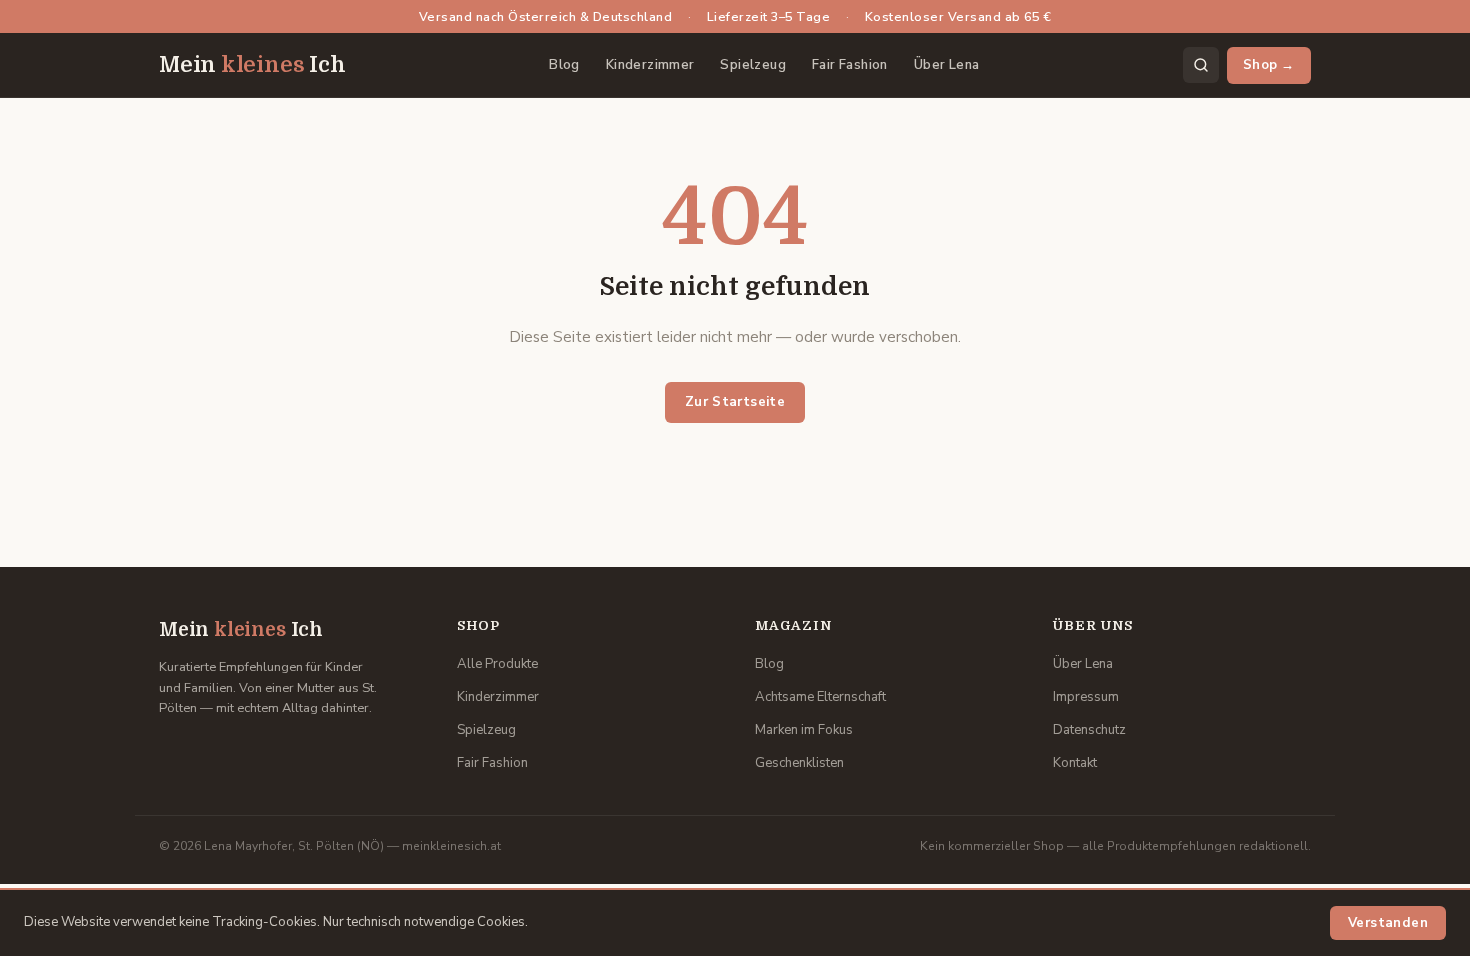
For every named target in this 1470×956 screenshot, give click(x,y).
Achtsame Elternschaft (820, 697)
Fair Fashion (850, 65)
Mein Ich (252, 65)
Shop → (1269, 65)
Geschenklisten (799, 763)
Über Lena (947, 65)
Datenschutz (1089, 730)
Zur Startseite (735, 402)
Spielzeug (753, 65)
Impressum (1086, 697)
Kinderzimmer (650, 65)
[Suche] (1201, 65)
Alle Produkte (497, 664)
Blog (564, 65)
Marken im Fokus (804, 730)
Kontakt (1075, 763)
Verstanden (1388, 923)
